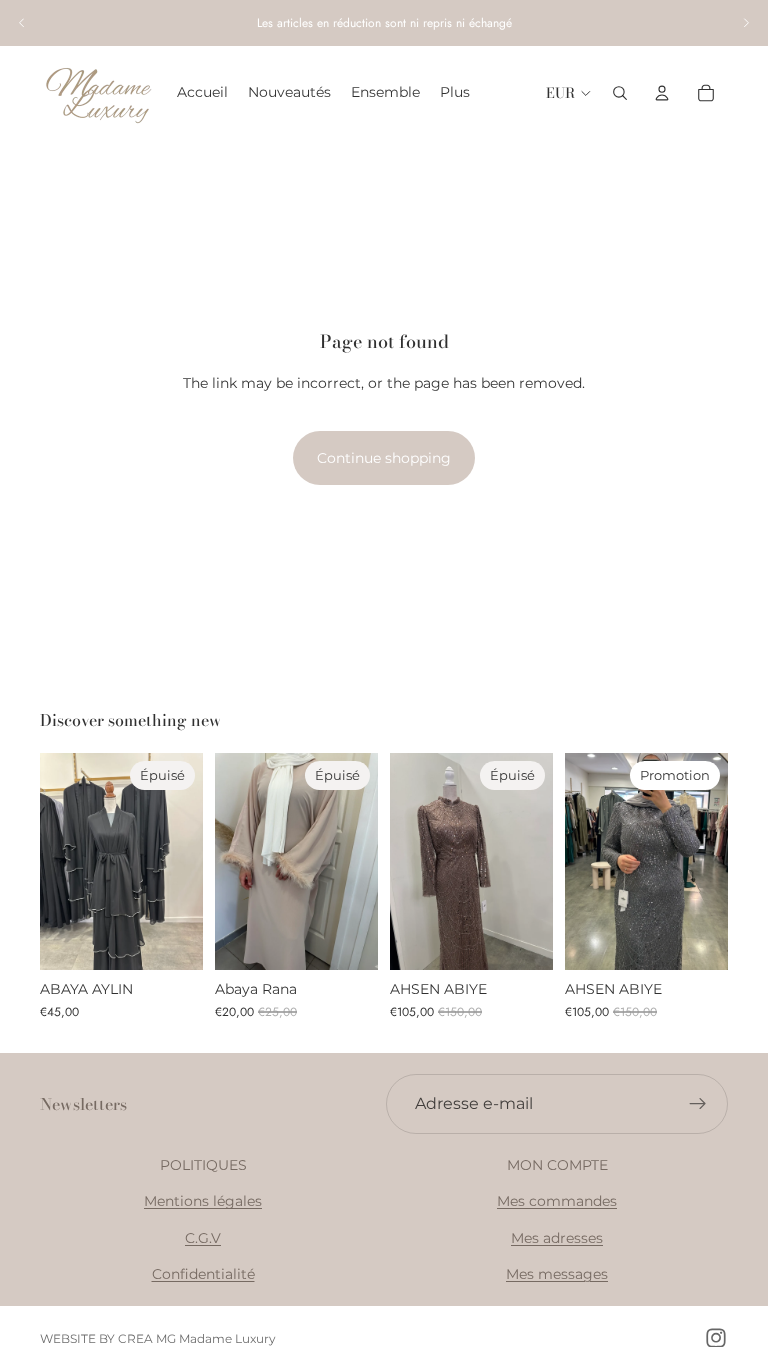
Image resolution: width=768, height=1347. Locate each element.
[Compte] (662, 93)
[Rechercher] (620, 93)
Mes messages (557, 1274)
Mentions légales (203, 1201)
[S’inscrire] (698, 1104)
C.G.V (203, 1237)
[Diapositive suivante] (746, 23)
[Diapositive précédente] (22, 23)
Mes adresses (557, 1237)
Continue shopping (384, 458)
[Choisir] (697, 939)
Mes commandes (557, 1201)
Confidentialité (203, 1274)
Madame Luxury (227, 1338)
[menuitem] (455, 93)
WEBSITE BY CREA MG (108, 1338)
